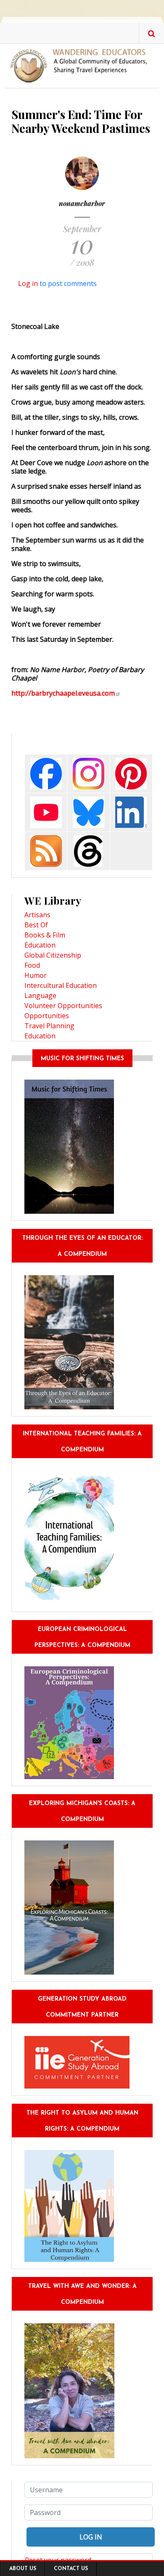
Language (40, 995)
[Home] (82, 65)
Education (40, 945)
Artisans (37, 915)
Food (32, 965)
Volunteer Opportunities (63, 1006)
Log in (28, 283)
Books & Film (45, 935)
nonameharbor (82, 203)
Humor (36, 975)
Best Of (36, 925)
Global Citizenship (53, 955)
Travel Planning (49, 1026)
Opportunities (47, 1016)
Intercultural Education (61, 985)
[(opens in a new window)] (46, 773)
